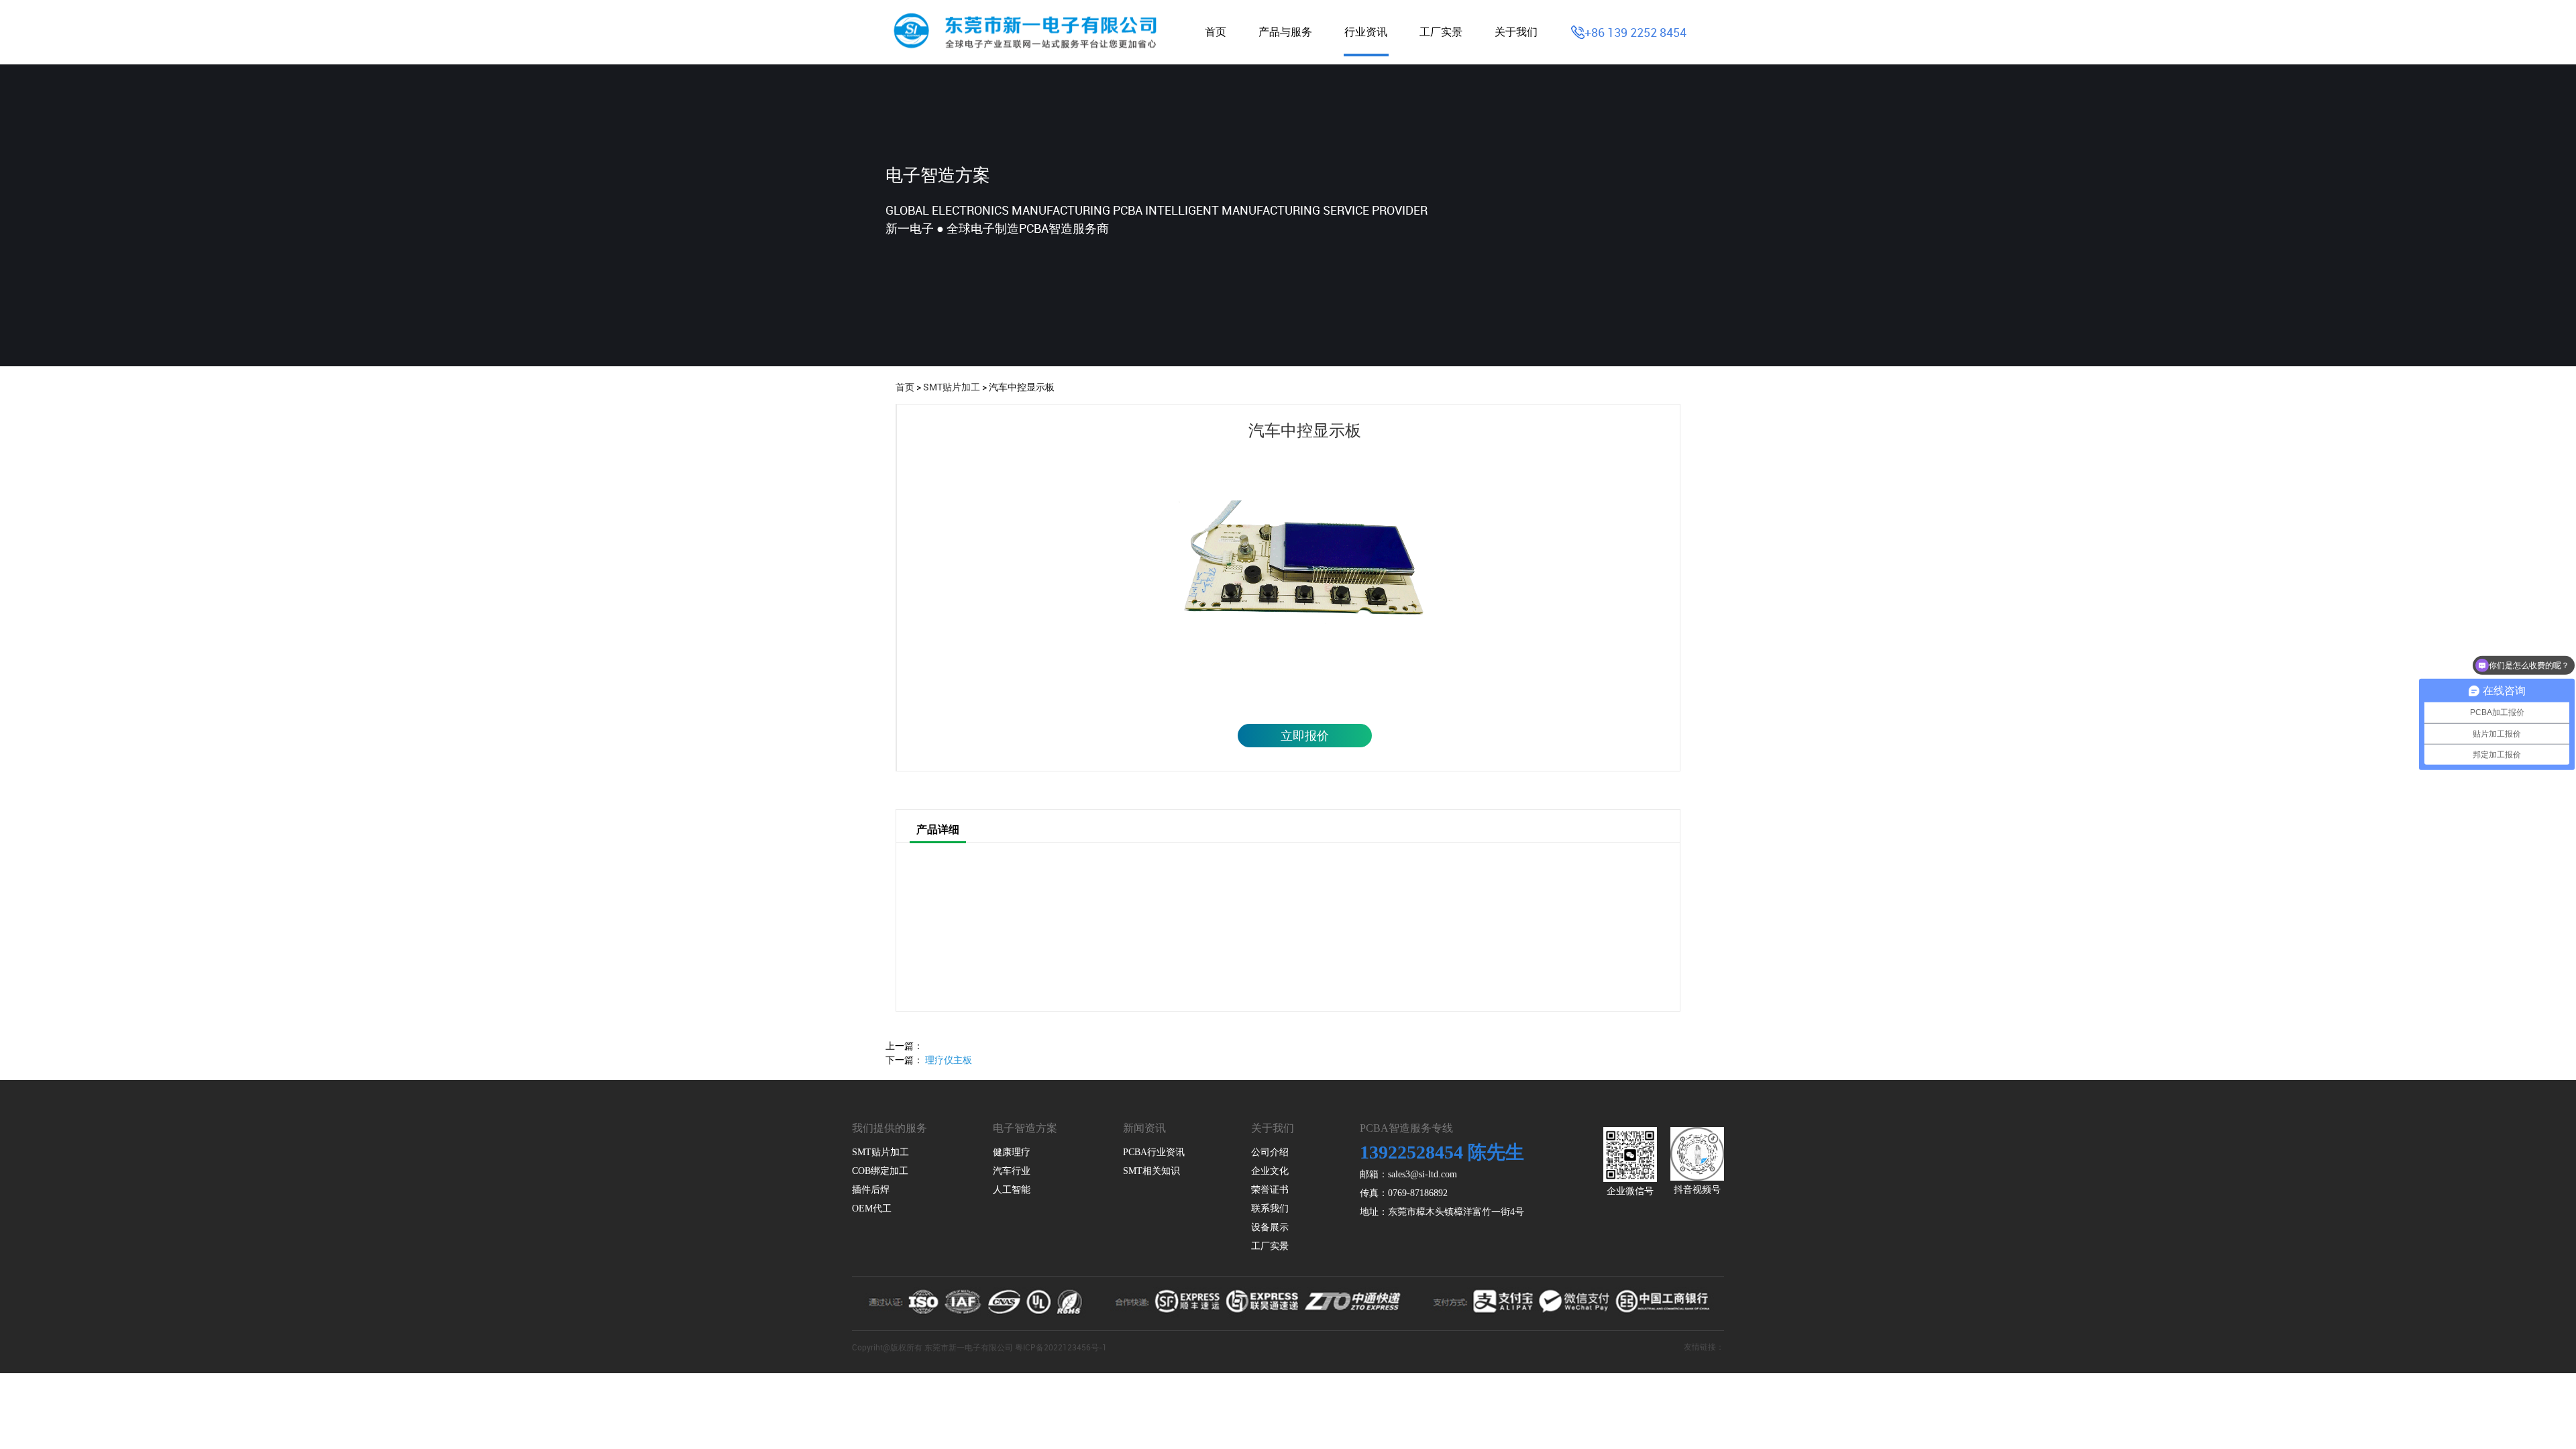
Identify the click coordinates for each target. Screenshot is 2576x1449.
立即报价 (1305, 735)
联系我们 (1270, 1209)
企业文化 (1270, 1171)
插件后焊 (871, 1190)
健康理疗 (1012, 1152)
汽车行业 (1012, 1171)
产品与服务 (1285, 32)
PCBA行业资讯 (1154, 1152)
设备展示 (1270, 1227)
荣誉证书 (1270, 1190)
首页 (1216, 32)
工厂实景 (1441, 32)
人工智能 (1012, 1190)
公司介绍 (1270, 1152)
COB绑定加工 (880, 1171)
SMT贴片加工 (952, 387)
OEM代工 (872, 1209)
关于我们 (1516, 32)
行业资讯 (1366, 32)
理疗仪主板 (949, 1060)
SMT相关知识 (1151, 1171)
